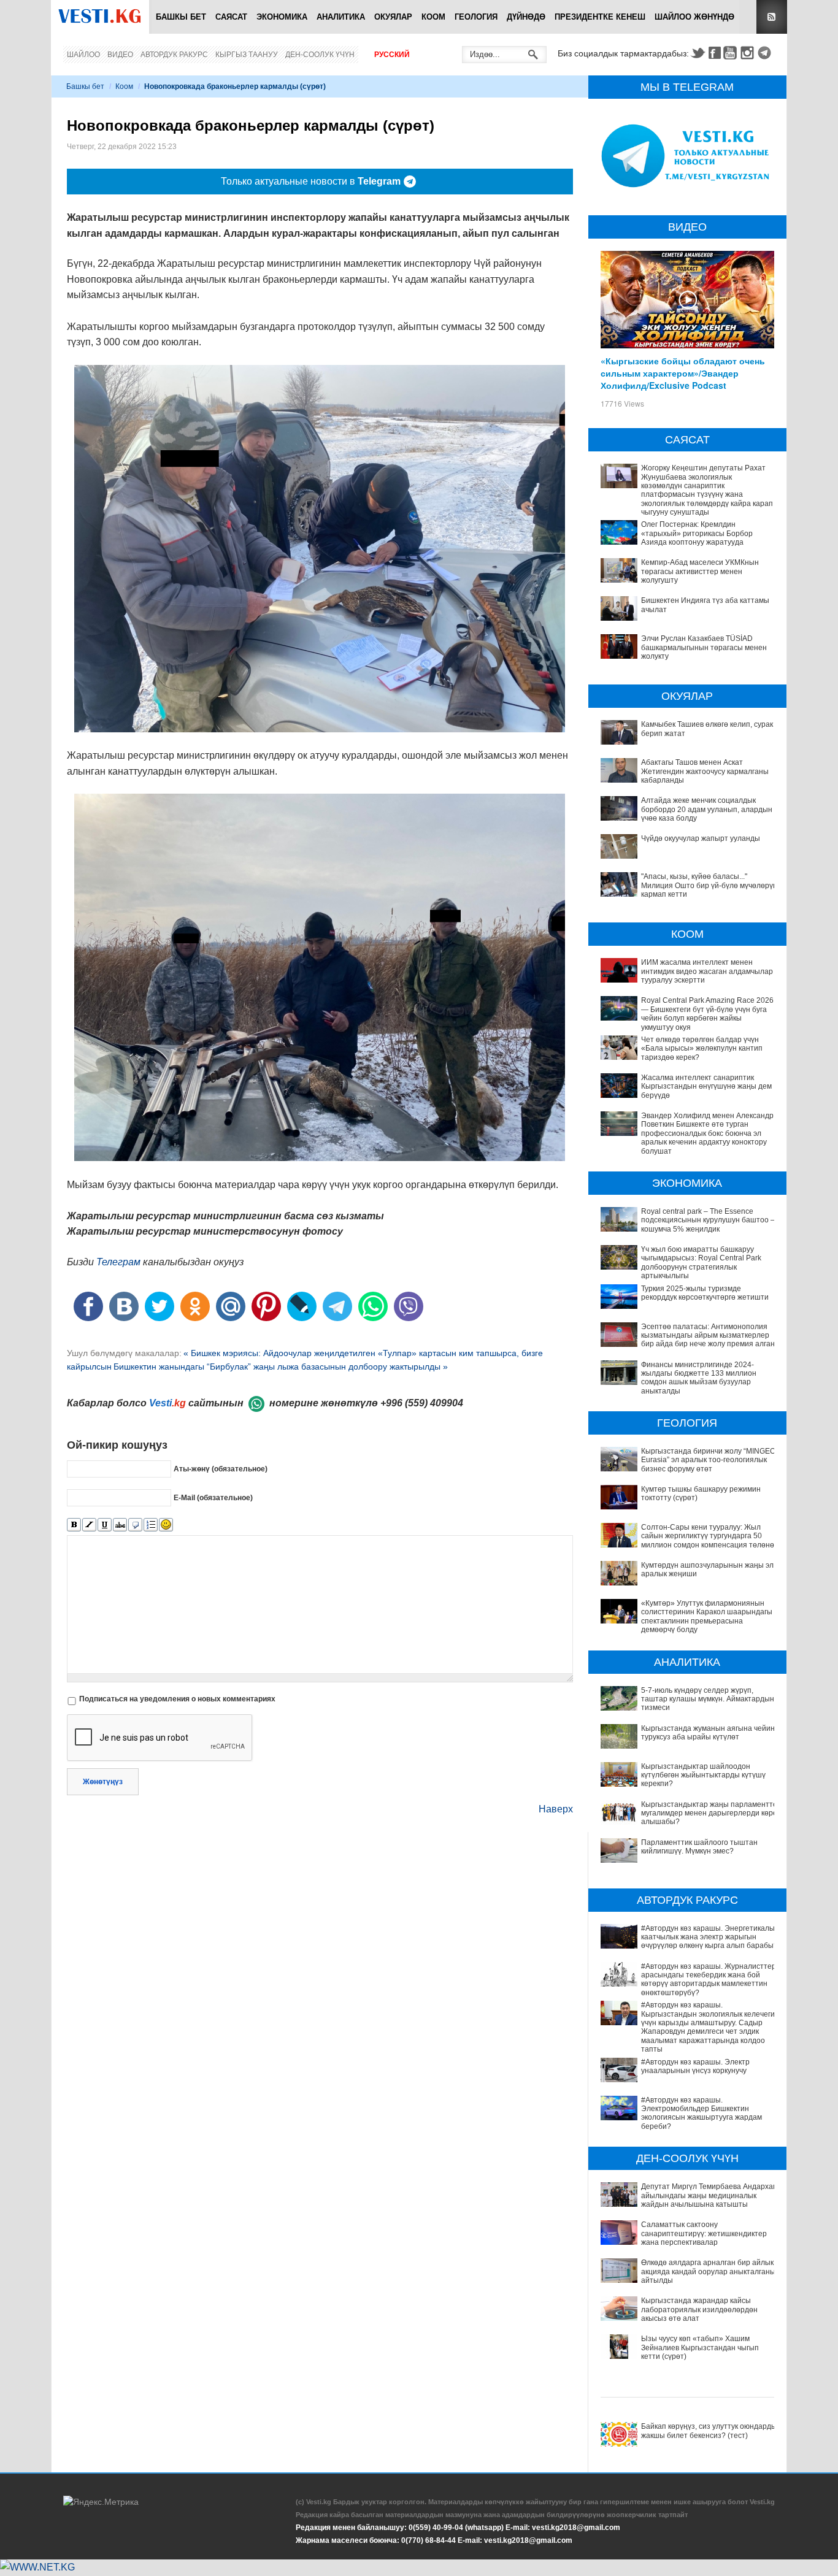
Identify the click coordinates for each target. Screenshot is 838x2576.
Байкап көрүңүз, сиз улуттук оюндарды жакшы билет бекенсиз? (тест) (709, 2431)
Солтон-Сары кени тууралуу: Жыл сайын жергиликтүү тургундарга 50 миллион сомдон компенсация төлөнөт (709, 1536)
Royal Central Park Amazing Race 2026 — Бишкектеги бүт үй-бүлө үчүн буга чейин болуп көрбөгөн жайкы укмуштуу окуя (707, 1014)
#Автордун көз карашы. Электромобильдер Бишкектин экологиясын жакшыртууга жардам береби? (702, 2113)
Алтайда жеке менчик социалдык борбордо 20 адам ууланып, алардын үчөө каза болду (707, 809)
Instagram (749, 53)
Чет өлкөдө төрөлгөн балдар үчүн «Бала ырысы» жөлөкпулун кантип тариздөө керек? (702, 1048)
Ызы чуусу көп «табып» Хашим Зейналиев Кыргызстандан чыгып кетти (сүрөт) (700, 2348)
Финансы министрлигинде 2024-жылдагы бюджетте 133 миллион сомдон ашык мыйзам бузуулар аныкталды (699, 1378)
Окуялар (393, 17)
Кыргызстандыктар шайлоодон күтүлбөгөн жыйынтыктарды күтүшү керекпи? (703, 1775)
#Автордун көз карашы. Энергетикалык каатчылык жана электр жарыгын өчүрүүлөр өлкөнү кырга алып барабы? (709, 1937)
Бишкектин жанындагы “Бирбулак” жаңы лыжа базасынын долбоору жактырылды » (281, 1367)
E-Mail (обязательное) (213, 1498)
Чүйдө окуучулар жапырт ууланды (701, 838)
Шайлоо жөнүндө (694, 17)
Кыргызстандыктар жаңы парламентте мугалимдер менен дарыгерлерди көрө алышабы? (709, 1813)
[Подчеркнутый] (105, 1525)
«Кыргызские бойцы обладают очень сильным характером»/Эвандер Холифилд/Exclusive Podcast (683, 373)
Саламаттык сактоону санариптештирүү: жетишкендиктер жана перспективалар (704, 2233)
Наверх (556, 1809)
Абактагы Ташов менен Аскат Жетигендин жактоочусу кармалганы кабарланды (705, 771)
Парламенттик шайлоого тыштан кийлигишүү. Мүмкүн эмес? (699, 1847)
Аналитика (341, 17)
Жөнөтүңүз (103, 1782)
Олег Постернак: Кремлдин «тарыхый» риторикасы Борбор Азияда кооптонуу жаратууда (697, 533)
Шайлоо (83, 55)
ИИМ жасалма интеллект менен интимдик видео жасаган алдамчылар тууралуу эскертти (707, 971)
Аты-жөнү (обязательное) (221, 1469)
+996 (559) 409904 (422, 1403)
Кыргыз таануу (247, 55)
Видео (120, 55)
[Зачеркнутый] (120, 1525)
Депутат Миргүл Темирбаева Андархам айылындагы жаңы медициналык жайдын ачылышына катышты (709, 2195)
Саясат (231, 17)
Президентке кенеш (600, 17)
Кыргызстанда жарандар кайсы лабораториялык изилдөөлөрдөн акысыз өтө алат (699, 2310)
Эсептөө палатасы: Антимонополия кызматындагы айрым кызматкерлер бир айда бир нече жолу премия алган (708, 1336)
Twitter (698, 53)
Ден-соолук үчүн (320, 55)
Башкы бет (181, 17)
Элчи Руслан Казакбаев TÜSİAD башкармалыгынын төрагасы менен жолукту (704, 647)
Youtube (732, 53)
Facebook (715, 53)
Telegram (766, 53)
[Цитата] (135, 1525)
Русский (392, 55)
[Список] (151, 1525)
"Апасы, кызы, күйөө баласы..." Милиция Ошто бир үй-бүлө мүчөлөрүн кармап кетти (709, 885)
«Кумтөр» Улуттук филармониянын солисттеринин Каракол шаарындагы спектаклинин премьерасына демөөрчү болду (707, 1616)
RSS (772, 17)
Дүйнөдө (526, 17)
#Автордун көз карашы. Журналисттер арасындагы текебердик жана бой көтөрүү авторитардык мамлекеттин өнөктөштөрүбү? (709, 1980)
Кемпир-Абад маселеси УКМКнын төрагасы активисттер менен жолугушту (700, 571)
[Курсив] (89, 1525)
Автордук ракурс (174, 55)
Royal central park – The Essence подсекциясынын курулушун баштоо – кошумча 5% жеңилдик (708, 1220)
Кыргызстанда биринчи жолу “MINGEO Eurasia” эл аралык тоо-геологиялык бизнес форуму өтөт (708, 1460)
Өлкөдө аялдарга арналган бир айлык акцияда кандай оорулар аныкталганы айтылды (708, 2271)
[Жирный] (74, 1525)
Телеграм (118, 1262)
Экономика (282, 17)
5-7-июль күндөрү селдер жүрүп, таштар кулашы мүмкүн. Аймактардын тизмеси (708, 1699)
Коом (433, 17)
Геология (476, 17)
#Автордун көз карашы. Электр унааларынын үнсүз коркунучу (695, 2066)
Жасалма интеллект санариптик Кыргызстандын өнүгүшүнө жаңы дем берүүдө (706, 1087)
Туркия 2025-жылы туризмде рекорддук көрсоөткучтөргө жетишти (705, 1293)
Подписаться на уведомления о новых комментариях (177, 1699)
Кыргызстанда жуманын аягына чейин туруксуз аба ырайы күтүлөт (708, 1733)
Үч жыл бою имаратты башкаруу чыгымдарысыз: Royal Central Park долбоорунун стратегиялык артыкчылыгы (701, 1263)
